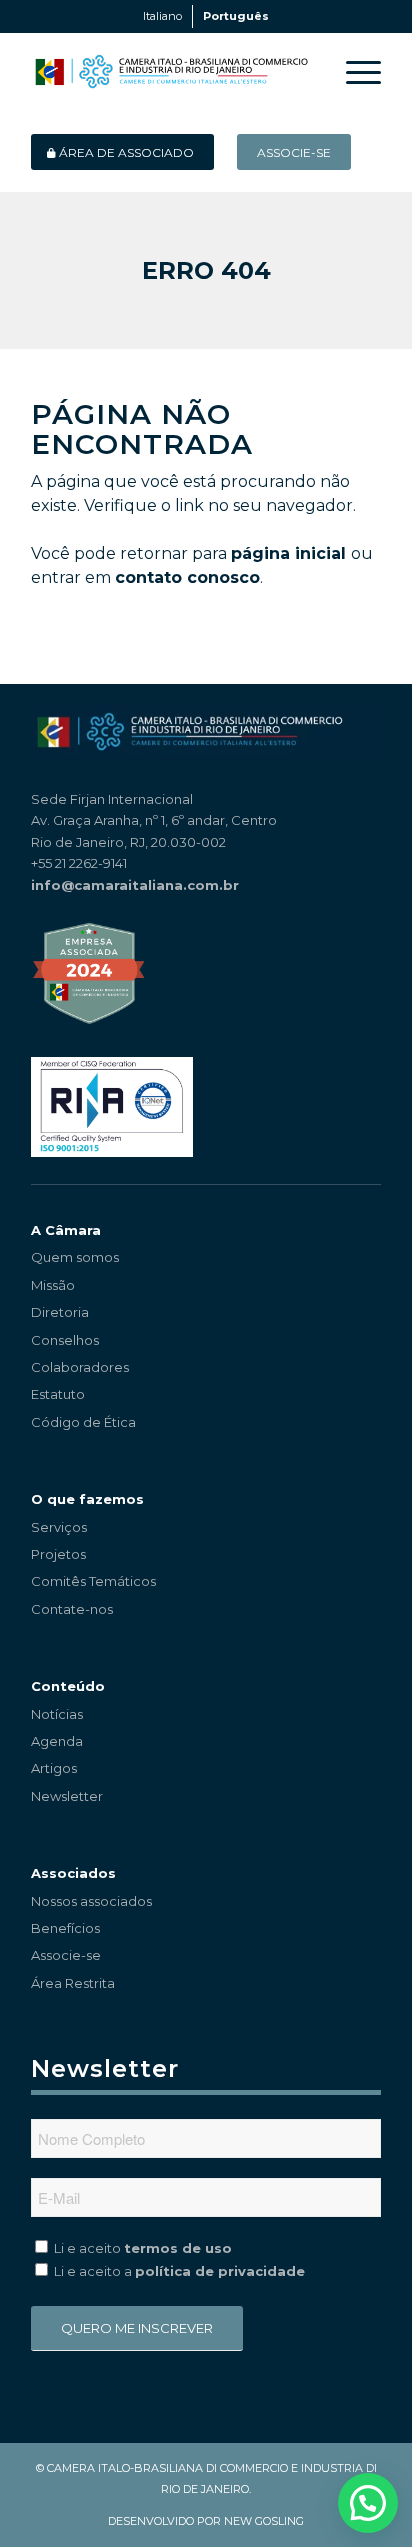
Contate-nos (72, 1609)
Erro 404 (206, 270)
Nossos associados (91, 1901)
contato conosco (187, 577)
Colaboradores (80, 1367)
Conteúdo (68, 1686)
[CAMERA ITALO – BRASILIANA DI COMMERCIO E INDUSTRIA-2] (171, 72)
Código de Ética (83, 1422)
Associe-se (66, 1955)
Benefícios (65, 1928)
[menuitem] (353, 72)
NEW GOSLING (264, 2521)
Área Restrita (73, 1983)
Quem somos (75, 1257)
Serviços (59, 1527)
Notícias (57, 1714)
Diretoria (60, 1312)
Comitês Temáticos (93, 1581)
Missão (53, 1285)
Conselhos (65, 1340)
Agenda (57, 1741)
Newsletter (67, 1796)
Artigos (54, 1768)
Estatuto (58, 1394)
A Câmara (66, 1230)
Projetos (58, 1554)
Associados (73, 1873)
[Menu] (353, 72)
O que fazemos (87, 1499)
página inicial (288, 553)
